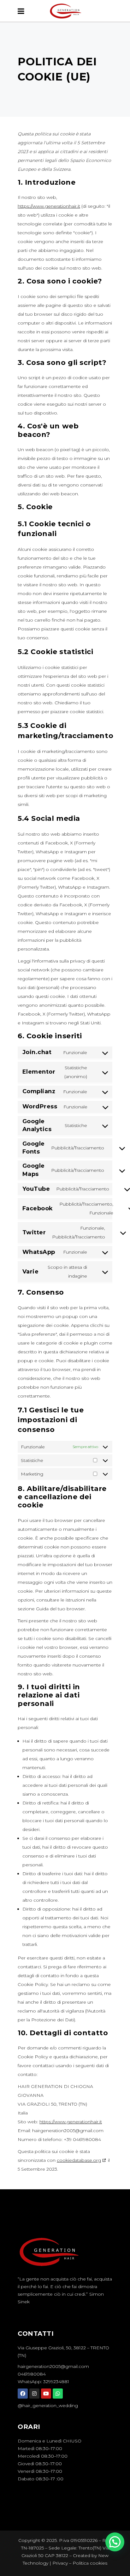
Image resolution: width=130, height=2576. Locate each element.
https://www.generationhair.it (49, 206)
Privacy (60, 2563)
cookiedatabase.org (79, 2160)
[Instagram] (34, 2394)
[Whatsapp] (58, 2394)
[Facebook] (23, 2394)
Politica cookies (90, 2563)
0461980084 (32, 2374)
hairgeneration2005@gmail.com (53, 2366)
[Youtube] (46, 2394)
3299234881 (56, 2382)
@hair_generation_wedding (48, 2406)
